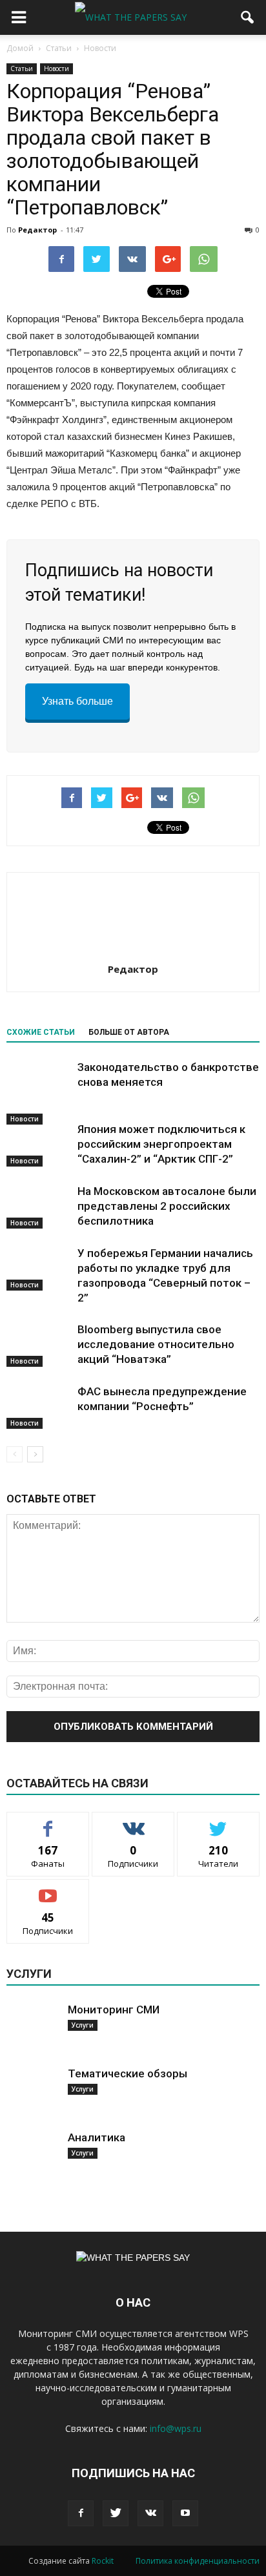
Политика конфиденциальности (198, 2561)
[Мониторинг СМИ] (32, 2028)
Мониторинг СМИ (114, 2010)
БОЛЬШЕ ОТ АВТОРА (129, 1032)
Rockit (103, 2561)
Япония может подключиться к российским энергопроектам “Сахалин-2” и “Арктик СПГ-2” (161, 1144)
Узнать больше (77, 701)
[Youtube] (185, 2513)
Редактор (37, 230)
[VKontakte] (150, 2513)
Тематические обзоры (128, 2073)
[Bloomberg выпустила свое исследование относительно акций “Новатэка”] (39, 1345)
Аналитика (97, 2137)
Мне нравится (48, 1822)
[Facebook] (81, 2513)
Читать (133, 1822)
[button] (248, 17)
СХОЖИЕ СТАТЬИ (41, 1032)
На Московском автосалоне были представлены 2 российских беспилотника (167, 1206)
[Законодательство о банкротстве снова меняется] (39, 1092)
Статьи (22, 68)
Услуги (83, 2025)
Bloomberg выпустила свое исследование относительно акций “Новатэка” (156, 1344)
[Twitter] (116, 2513)
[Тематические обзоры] (32, 2092)
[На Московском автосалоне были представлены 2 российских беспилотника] (39, 1206)
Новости (56, 68)
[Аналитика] (32, 2156)
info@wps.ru (176, 2428)
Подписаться (48, 1889)
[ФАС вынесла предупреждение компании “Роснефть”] (39, 1407)
